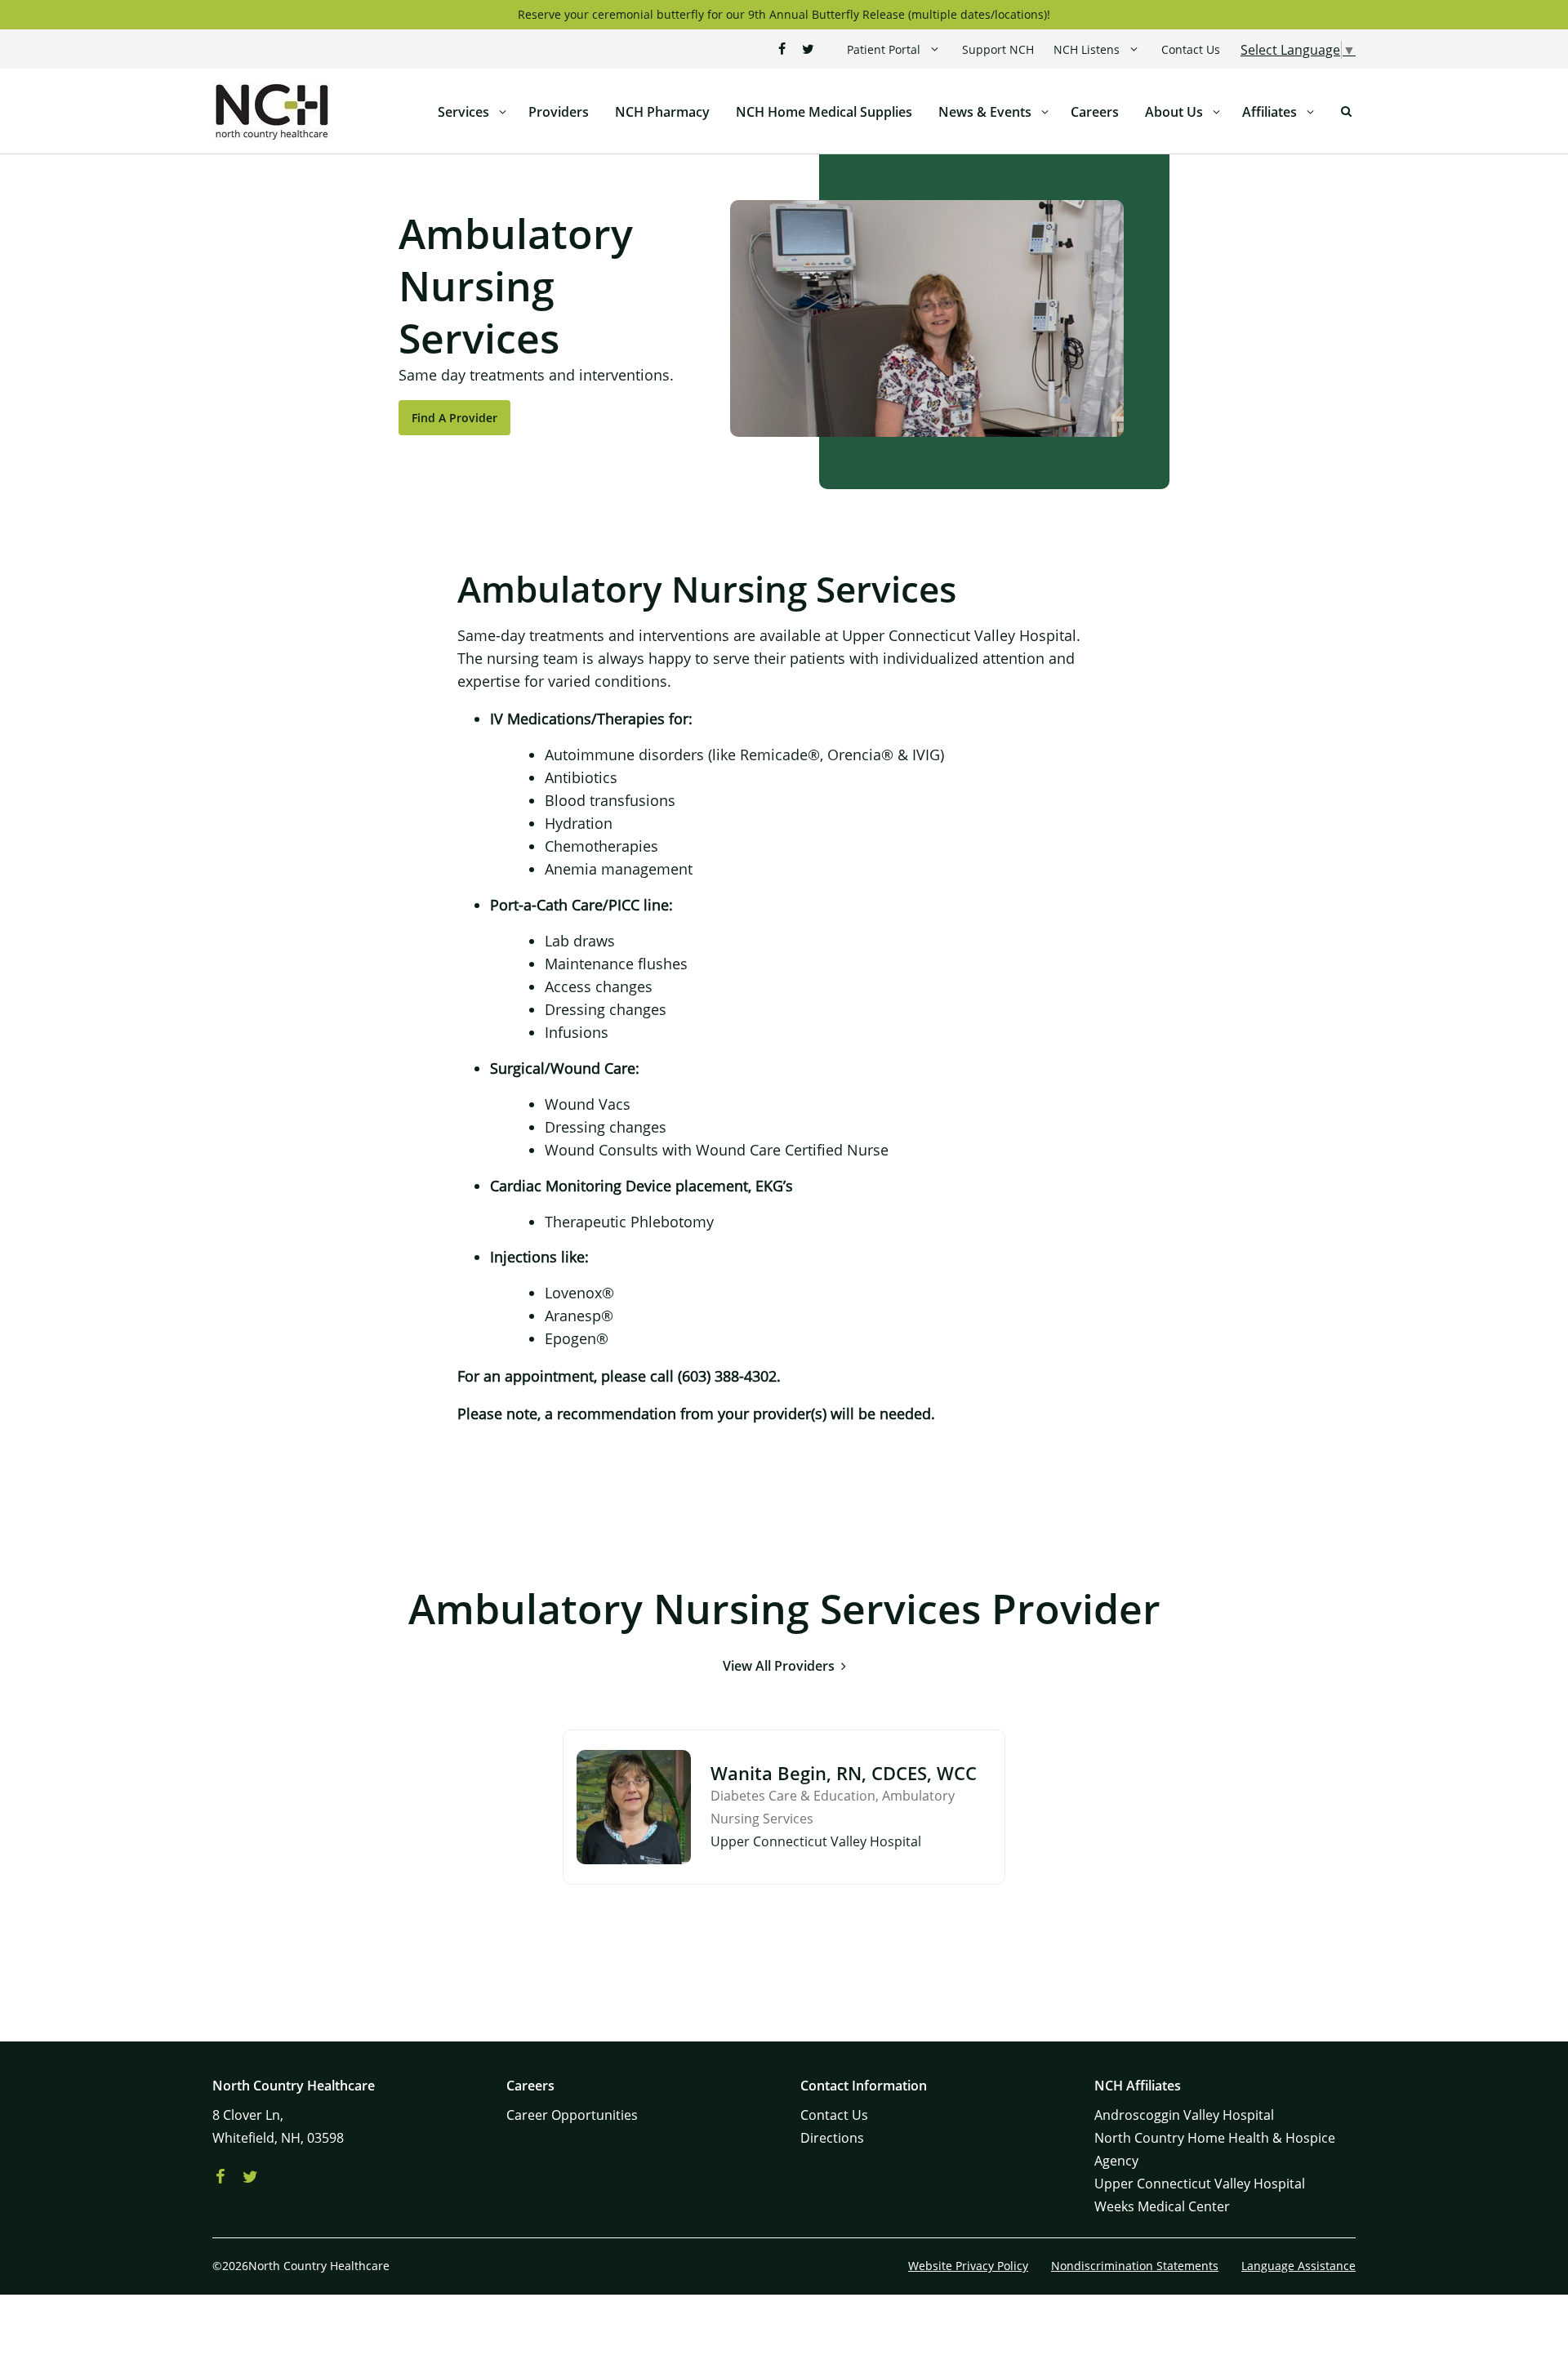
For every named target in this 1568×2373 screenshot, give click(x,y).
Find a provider (454, 418)
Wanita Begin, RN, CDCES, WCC (844, 1773)
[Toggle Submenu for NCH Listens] (1134, 49)
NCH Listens (1087, 49)
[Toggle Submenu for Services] (502, 112)
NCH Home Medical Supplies (824, 112)
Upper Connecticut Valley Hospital (1200, 2184)
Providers (559, 112)
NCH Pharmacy (662, 112)
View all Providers (779, 1666)
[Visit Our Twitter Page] (808, 49)
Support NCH (998, 49)
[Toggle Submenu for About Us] (1216, 112)
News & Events (985, 112)
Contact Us (1191, 49)
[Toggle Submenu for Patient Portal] (935, 49)
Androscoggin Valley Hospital (1184, 2115)
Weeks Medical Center (1162, 2206)
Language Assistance (1298, 2266)
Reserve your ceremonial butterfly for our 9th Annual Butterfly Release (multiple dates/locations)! (784, 14)
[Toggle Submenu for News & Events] (1045, 112)
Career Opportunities (572, 2115)
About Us (1174, 112)
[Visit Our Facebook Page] (782, 49)
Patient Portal (884, 49)
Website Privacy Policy (968, 2266)
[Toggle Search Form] (1346, 112)
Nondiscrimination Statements (1135, 2266)
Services (463, 112)
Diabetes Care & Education (793, 1796)
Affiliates (1270, 112)
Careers (1095, 112)
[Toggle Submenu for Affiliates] (1310, 112)
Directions (832, 2138)
